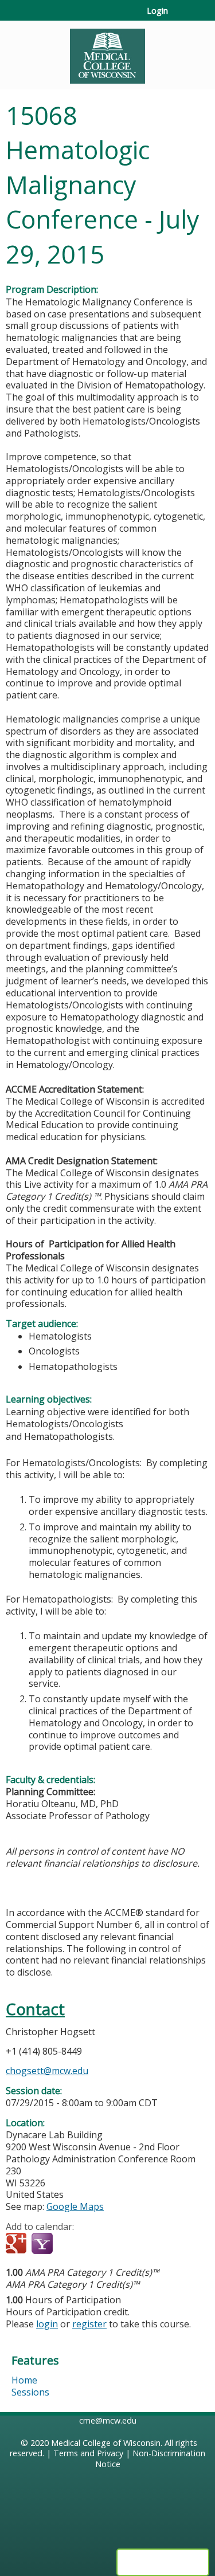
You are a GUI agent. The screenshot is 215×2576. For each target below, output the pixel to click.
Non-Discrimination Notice (150, 2459)
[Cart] (181, 17)
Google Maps (75, 2206)
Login (157, 11)
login (47, 2324)
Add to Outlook (97, 2244)
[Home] (107, 52)
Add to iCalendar (69, 2244)
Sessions (30, 2392)
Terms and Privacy (88, 2453)
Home (24, 2380)
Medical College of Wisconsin (106, 2443)
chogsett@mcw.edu (47, 2071)
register (89, 2324)
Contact (35, 2009)
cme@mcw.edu (108, 2420)
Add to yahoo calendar (43, 2244)
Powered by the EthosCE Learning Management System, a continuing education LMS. (163, 2562)
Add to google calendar (17, 2244)
